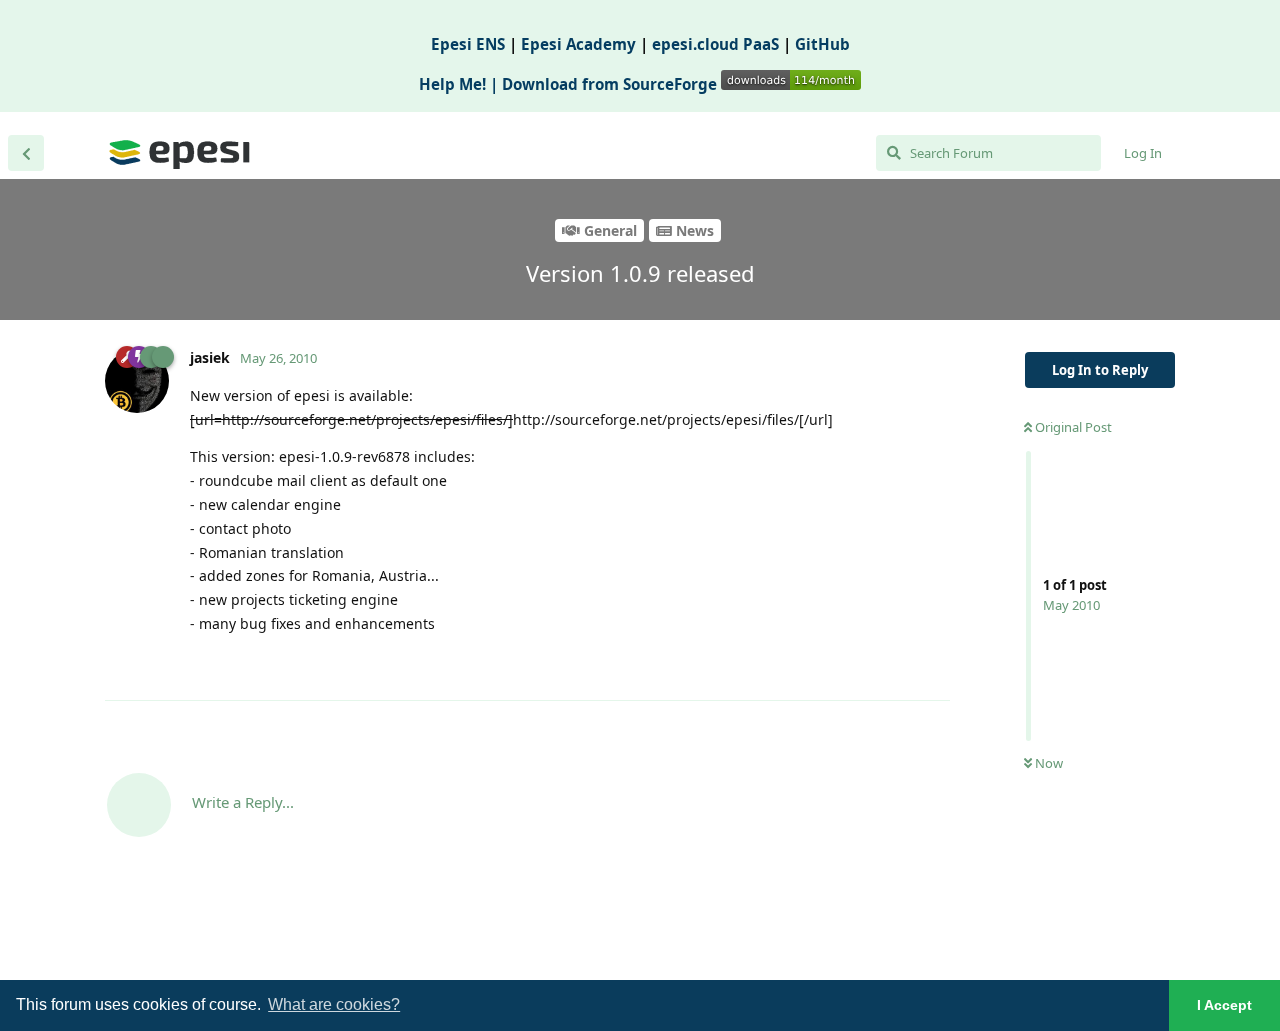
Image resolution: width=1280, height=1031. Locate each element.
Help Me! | (460, 84)
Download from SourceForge (611, 84)
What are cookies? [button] (334, 1004)
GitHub (822, 44)
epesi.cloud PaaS (715, 44)
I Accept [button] (1224, 1005)
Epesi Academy (578, 44)
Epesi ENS (468, 44)
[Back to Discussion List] (26, 153)
